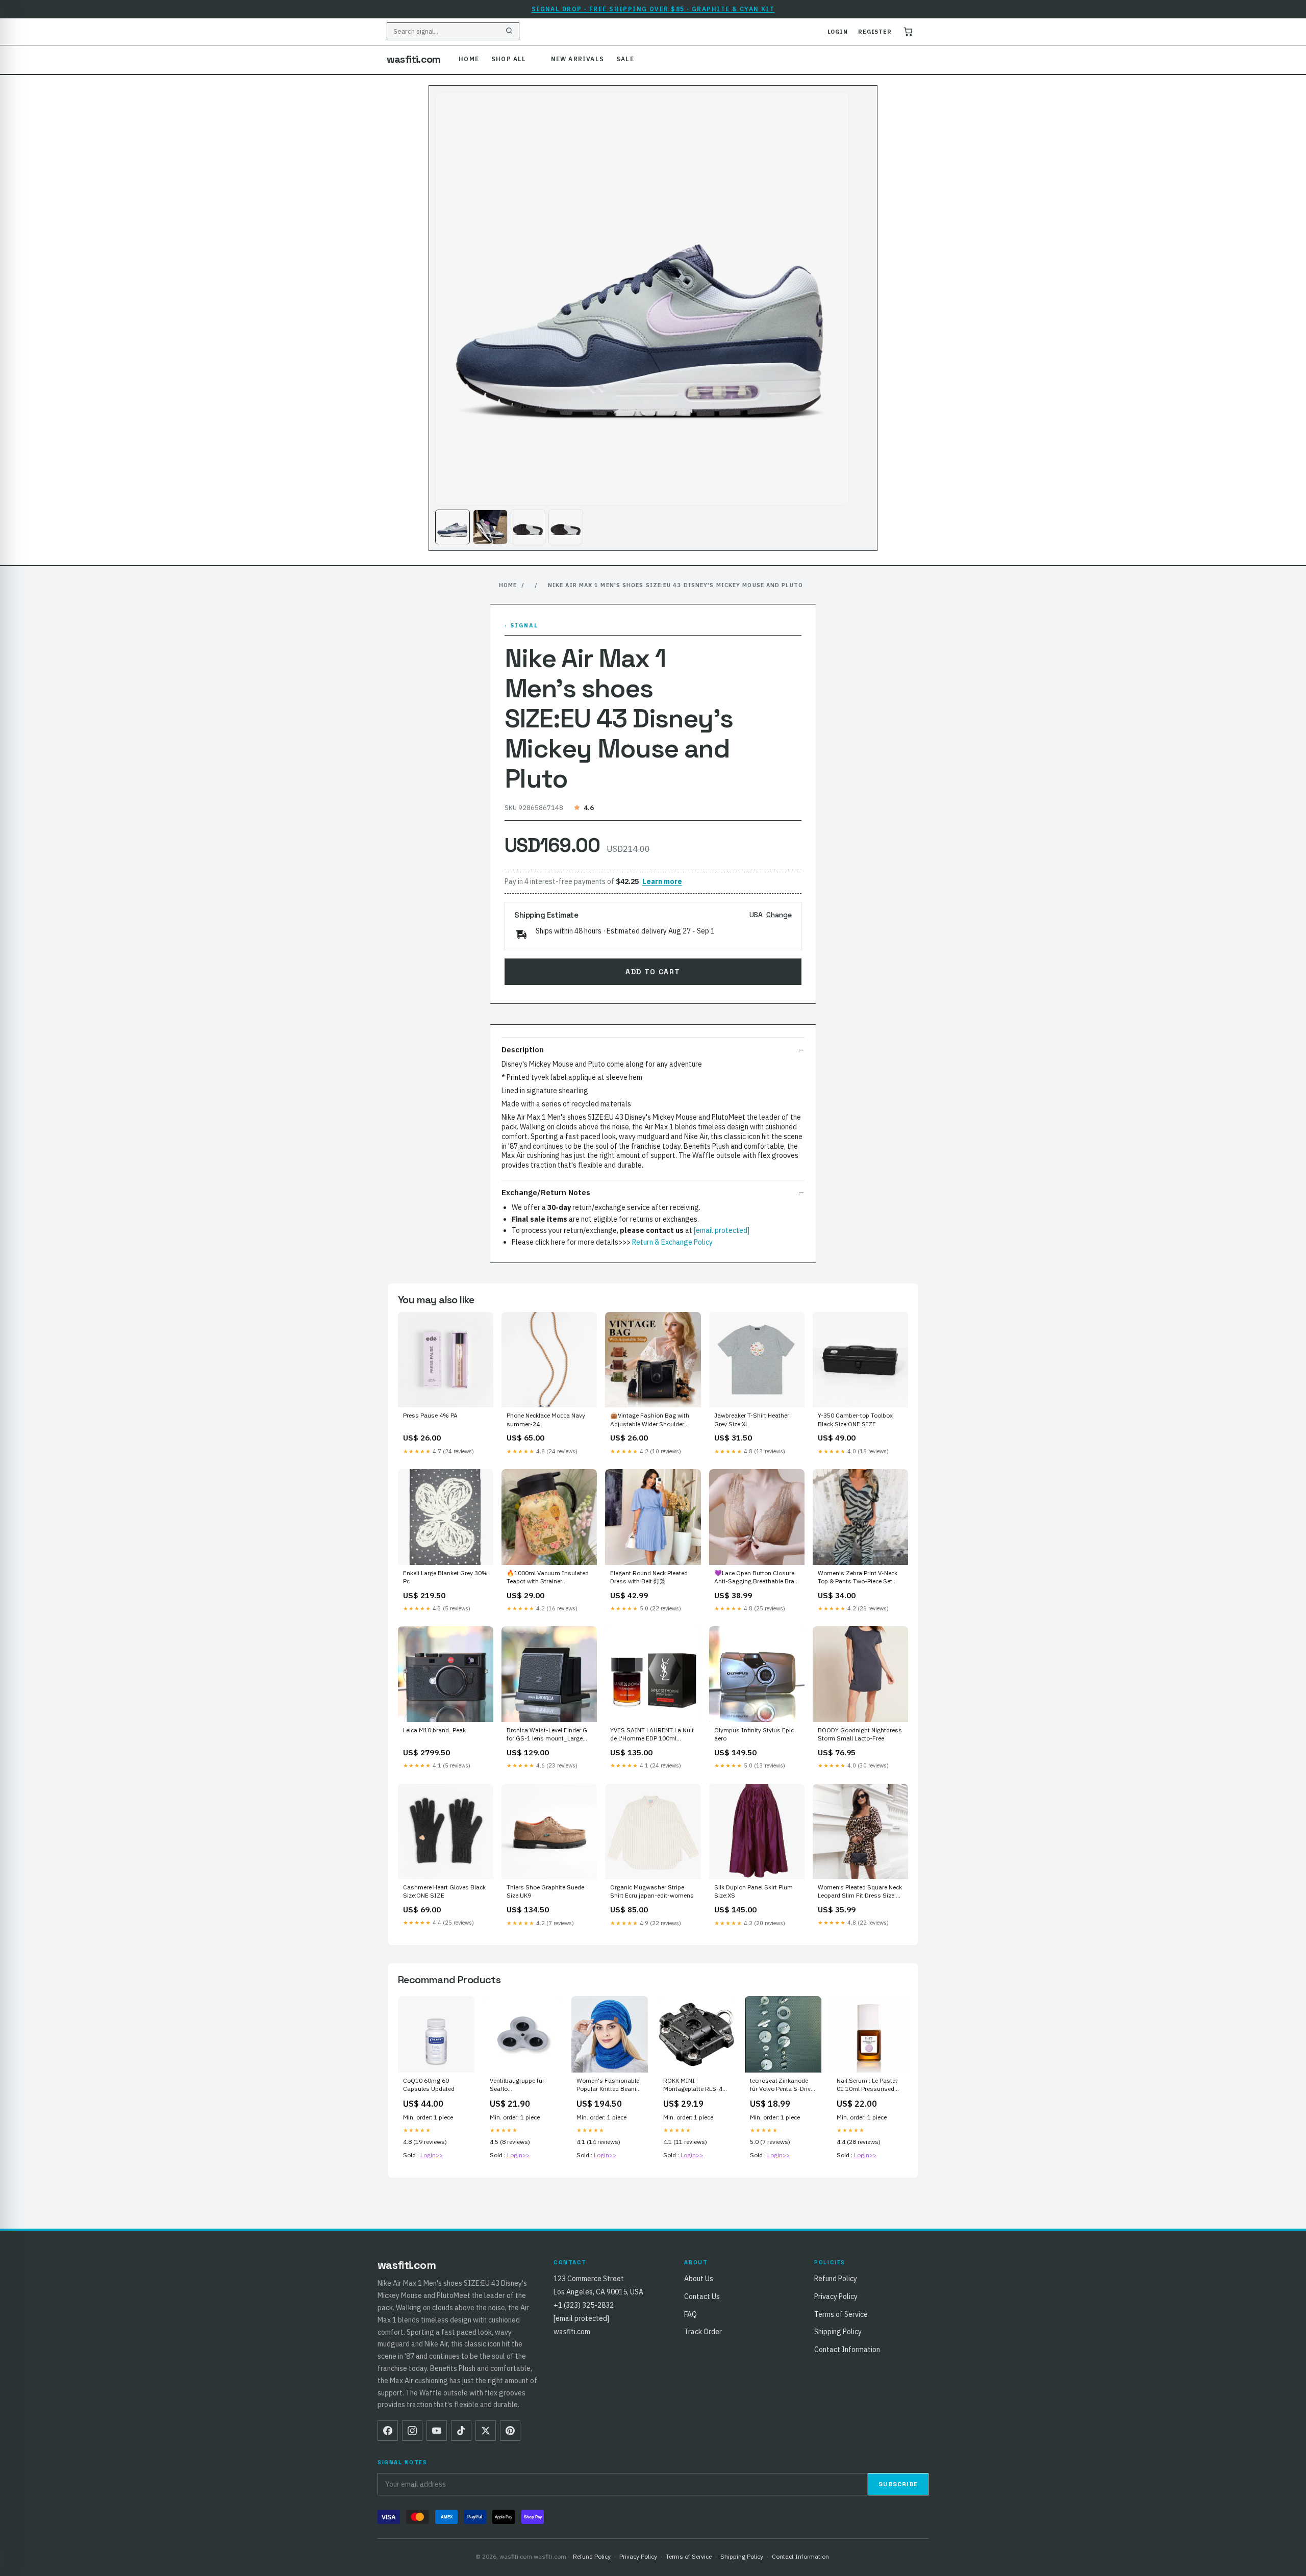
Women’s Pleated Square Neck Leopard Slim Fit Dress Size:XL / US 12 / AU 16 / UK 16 (860, 1892)
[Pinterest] (510, 2431)
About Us (699, 2279)
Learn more (662, 881)
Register (875, 32)
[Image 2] (490, 527)
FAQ (690, 2314)
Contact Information (847, 2350)
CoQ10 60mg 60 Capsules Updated (429, 2085)
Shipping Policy (838, 2332)
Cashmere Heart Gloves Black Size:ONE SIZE (444, 1891)
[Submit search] (509, 32)
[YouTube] (437, 2431)
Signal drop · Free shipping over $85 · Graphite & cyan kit (653, 9)
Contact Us (702, 2296)
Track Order (703, 2332)
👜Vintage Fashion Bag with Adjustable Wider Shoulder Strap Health (650, 1420)
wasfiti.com (413, 59)
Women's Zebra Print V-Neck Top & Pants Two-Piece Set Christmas (858, 1578)
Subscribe (898, 2484)
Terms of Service (841, 2314)
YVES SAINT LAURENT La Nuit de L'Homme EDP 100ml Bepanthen (652, 1735)
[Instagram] (412, 2431)
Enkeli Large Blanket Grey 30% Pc (445, 1577)
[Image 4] (566, 527)
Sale (625, 59)
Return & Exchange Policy (672, 1242)
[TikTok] (461, 2431)
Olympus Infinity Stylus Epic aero (754, 1734)
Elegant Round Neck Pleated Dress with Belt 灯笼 (649, 1577)
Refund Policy (836, 2279)
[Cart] (908, 32)
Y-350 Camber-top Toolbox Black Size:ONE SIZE (855, 1419)
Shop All (509, 59)
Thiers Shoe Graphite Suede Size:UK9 (545, 1891)
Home (469, 59)
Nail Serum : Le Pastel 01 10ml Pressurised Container (867, 2085)
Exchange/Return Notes (546, 1192)
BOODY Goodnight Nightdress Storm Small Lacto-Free (860, 1734)
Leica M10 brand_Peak (434, 1730)
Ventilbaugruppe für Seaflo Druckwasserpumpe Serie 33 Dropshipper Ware (519, 2085)
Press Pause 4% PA (430, 1415)
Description (523, 1050)
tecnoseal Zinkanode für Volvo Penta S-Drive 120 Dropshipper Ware (782, 2085)
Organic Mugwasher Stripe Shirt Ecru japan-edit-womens (652, 1891)
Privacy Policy (836, 2296)
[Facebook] (388, 2431)
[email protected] (722, 1230)
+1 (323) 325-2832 (584, 2305)
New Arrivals (577, 59)
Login (838, 32)
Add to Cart (653, 972)
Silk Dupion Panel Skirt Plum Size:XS (754, 1891)
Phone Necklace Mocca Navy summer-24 (546, 1419)
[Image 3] (528, 527)
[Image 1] (453, 527)
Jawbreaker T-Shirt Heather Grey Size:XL (752, 1419)
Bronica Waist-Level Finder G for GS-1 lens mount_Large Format (547, 1735)
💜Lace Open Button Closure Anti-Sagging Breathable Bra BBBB (754, 1578)
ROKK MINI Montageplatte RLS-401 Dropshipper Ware (696, 2085)
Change (779, 915)
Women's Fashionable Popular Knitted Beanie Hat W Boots (608, 2085)
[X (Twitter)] (486, 2431)
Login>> (432, 2155)
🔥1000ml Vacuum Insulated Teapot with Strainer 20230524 (548, 1578)
